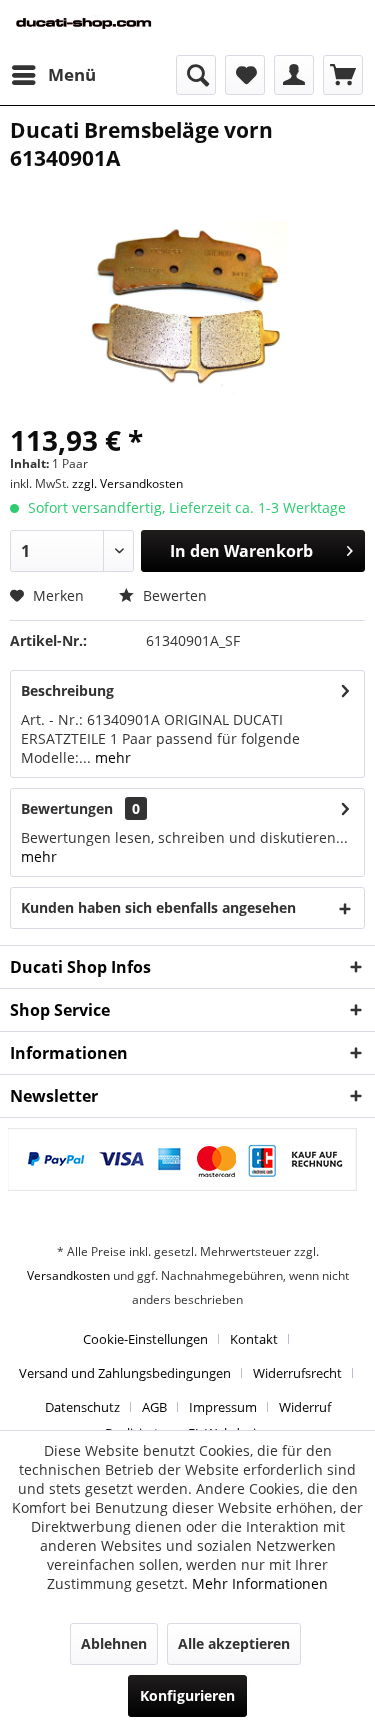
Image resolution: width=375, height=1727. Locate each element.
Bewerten (173, 595)
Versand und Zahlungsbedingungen (125, 1373)
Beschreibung (67, 690)
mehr (111, 757)
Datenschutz (82, 1407)
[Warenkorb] (343, 75)
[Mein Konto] (294, 75)
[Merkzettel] (245, 75)
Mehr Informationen (260, 1583)
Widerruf (305, 1407)
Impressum (223, 1407)
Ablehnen (114, 1643)
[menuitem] (53, 75)
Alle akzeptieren (234, 1643)
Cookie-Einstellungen (145, 1339)
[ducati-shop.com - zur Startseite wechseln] (99, 27)
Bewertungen (67, 808)
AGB (154, 1407)
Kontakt (254, 1339)
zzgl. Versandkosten (127, 483)
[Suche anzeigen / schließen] (196, 75)
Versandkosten (68, 1275)
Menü (72, 74)
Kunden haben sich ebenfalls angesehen (158, 907)
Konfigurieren (187, 1695)
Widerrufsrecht (297, 1373)
